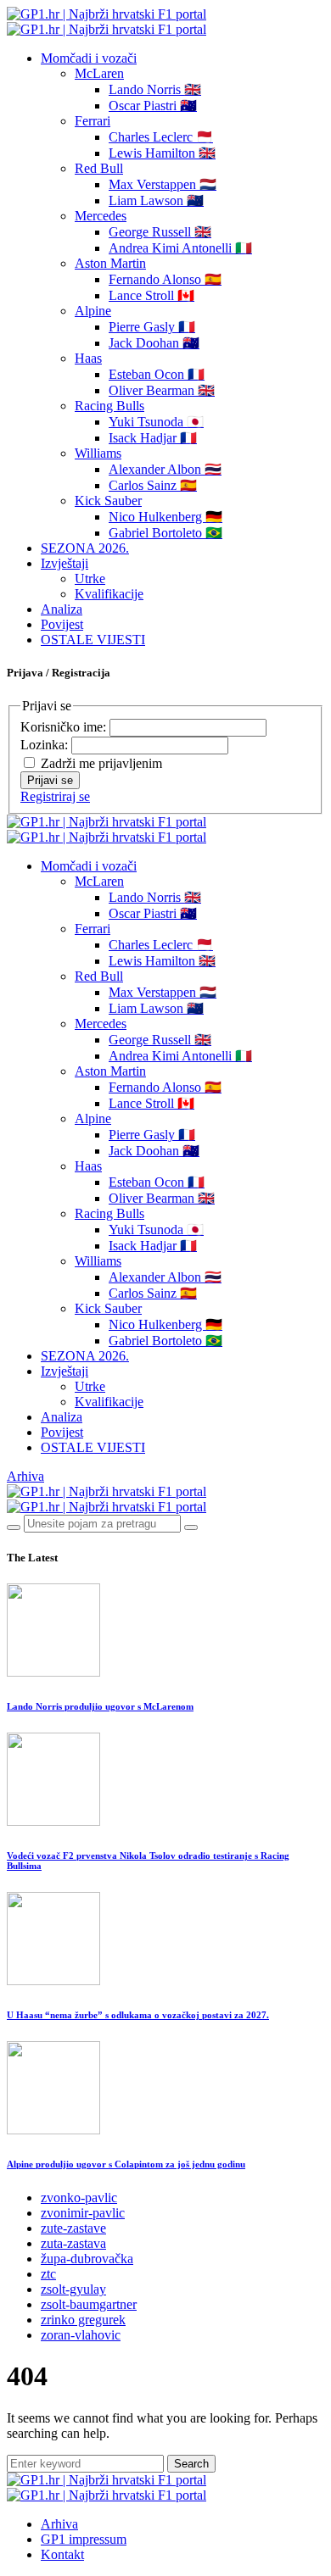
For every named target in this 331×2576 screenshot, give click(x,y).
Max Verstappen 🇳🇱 (163, 184)
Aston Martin (110, 263)
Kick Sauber (108, 501)
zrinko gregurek (83, 2320)
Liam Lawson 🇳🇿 (156, 200)
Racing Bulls (109, 406)
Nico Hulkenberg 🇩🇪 (165, 517)
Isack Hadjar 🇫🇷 (153, 438)
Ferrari (93, 121)
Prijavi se (50, 780)
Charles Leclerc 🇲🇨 (161, 137)
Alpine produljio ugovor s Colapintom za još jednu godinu (126, 2164)
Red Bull (99, 168)
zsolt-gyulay (73, 2289)
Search (191, 2464)
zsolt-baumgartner (89, 2304)
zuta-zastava (73, 2243)
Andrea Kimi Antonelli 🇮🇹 (180, 248)
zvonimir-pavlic (83, 2213)
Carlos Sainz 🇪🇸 (153, 485)
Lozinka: (46, 745)
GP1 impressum (84, 2539)
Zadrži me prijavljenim (101, 763)
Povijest (62, 624)
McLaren (99, 73)
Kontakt (62, 2554)
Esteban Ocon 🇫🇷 (157, 374)
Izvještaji (65, 563)
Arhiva (25, 1476)
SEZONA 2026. (85, 548)
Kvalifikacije (109, 594)
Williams (98, 453)
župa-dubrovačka (87, 2259)
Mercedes (101, 216)
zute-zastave (73, 2228)
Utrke (90, 579)
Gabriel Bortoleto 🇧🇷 (165, 533)
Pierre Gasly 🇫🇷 (152, 327)
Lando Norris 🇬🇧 (155, 89)
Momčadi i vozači (89, 58)
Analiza (62, 609)
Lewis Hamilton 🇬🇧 (162, 153)
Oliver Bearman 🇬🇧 (162, 390)
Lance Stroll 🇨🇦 (151, 295)
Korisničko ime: (65, 727)
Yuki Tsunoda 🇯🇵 (156, 422)
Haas (88, 358)
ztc (48, 2274)
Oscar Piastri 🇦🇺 (153, 106)
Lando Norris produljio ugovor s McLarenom (100, 1706)
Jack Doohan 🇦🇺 (154, 343)
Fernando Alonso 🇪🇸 (165, 279)
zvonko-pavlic (79, 2198)
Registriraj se (55, 796)
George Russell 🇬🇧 (160, 232)
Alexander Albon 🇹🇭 (165, 469)
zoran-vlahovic (81, 2335)
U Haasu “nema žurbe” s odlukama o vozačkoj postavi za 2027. (138, 2015)
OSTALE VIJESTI (93, 640)
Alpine (93, 311)
